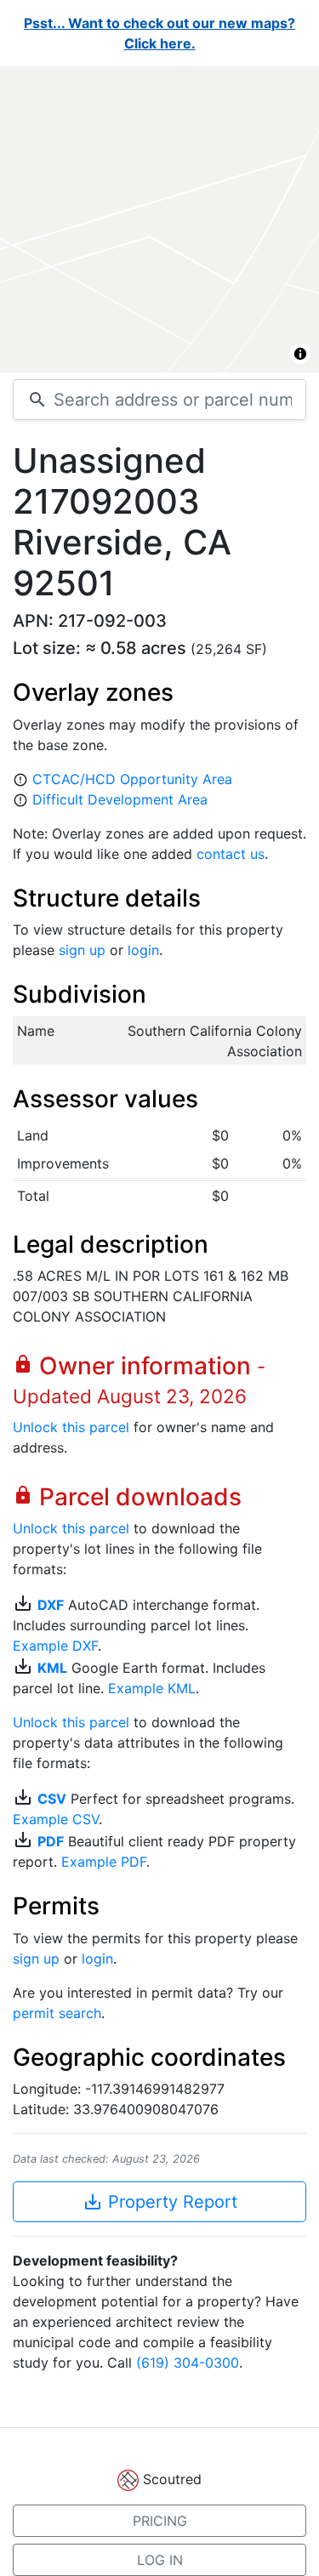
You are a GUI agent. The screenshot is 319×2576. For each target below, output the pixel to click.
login (143, 950)
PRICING (160, 2521)
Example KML (152, 1688)
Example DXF (55, 1646)
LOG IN (160, 2560)
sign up (82, 950)
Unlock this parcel (71, 1427)
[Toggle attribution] (300, 354)
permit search (57, 2013)
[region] (159, 219)
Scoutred (172, 2479)
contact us (231, 854)
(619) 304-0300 (188, 2363)
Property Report (160, 2202)
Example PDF (104, 1862)
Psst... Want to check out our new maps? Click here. (159, 33)
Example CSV (56, 1819)
